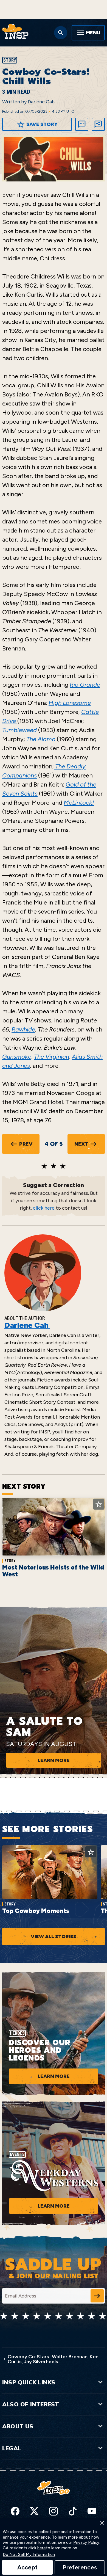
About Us (18, 2426)
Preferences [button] (80, 2567)
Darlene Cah (42, 102)
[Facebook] (15, 2511)
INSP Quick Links (29, 2382)
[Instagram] (54, 2511)
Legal (12, 2448)
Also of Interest (31, 2404)
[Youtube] (92, 2511)
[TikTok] (73, 2511)
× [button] (102, 2523)
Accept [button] (27, 2567)
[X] (34, 2511)
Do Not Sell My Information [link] (29, 2555)
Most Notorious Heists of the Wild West (53, 1571)
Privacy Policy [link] (86, 2543)
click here (44, 1208)
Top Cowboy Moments (36, 1911)
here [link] (42, 2548)
